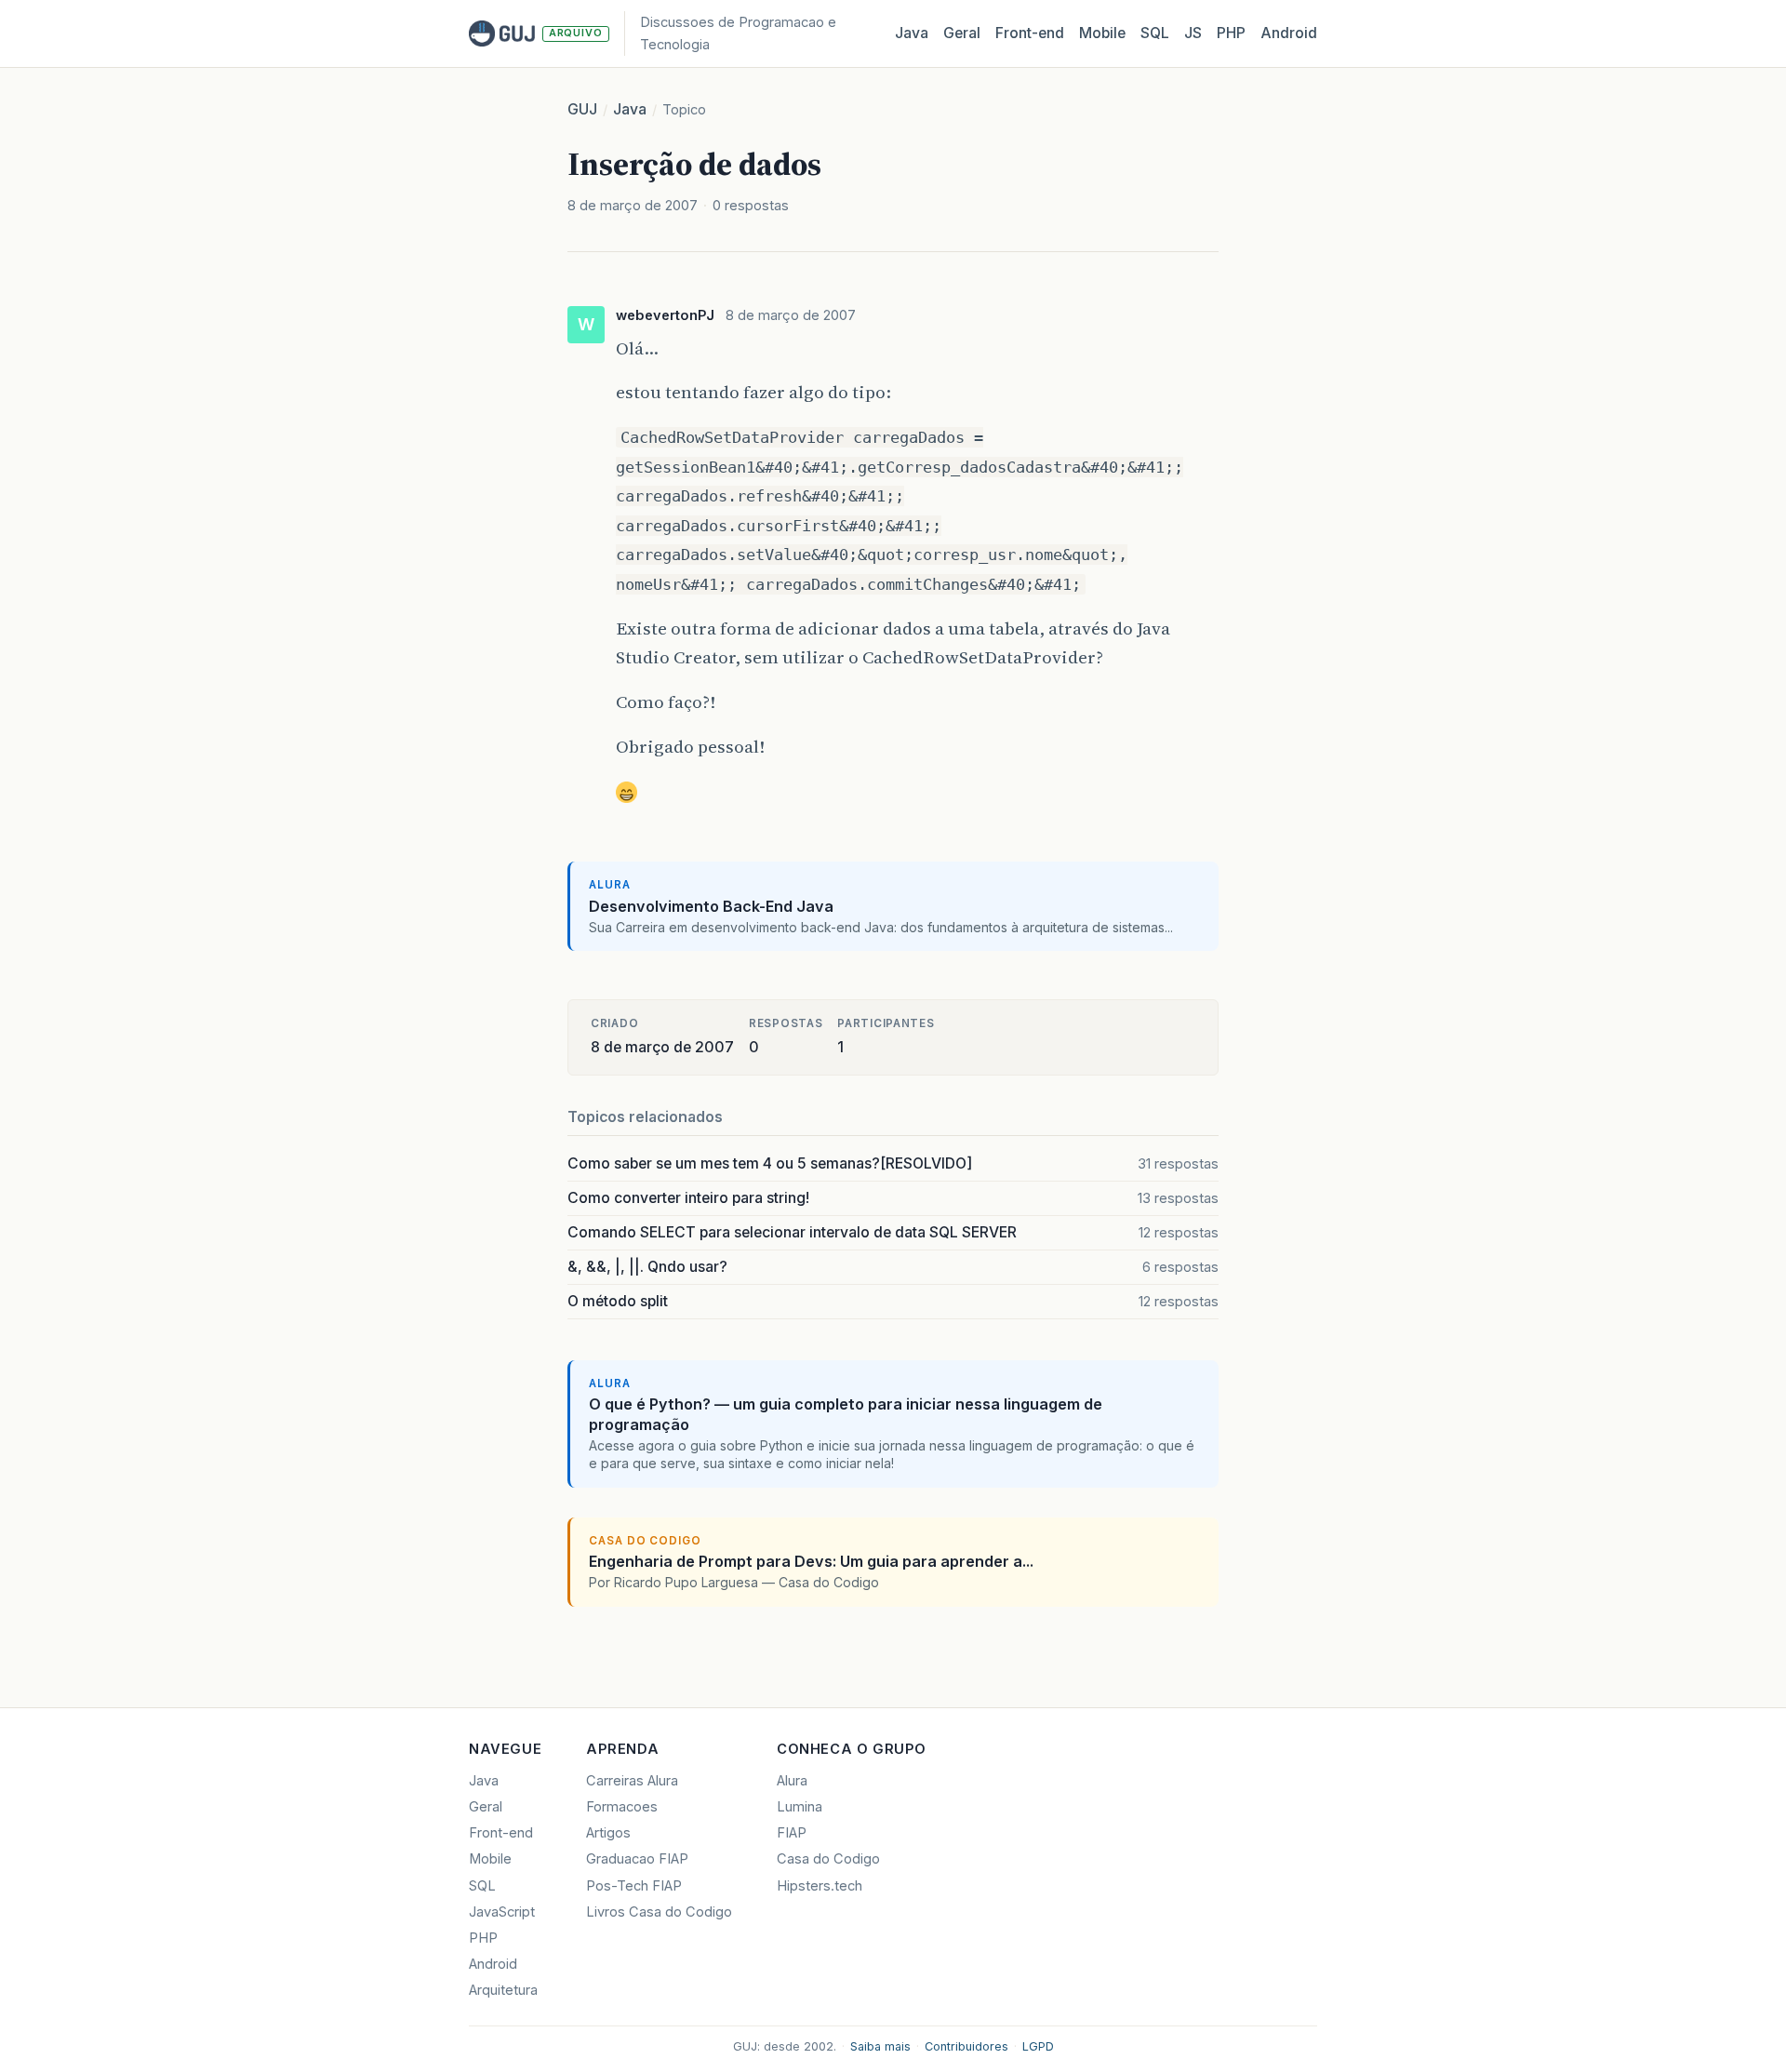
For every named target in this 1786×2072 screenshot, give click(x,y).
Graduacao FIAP (637, 1859)
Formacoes (622, 1807)
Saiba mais (880, 2046)
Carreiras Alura (632, 1781)
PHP (1231, 33)
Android (1289, 33)
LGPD (1038, 2046)
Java (912, 33)
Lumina (800, 1807)
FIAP (792, 1833)
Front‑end (1030, 33)
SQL (1155, 33)
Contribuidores (966, 2046)
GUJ (582, 109)
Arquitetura (503, 1990)
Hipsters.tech (820, 1886)
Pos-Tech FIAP (634, 1886)
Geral (962, 33)
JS (1193, 33)
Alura (792, 1781)
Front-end (501, 1833)
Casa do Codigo (828, 1859)
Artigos (608, 1833)
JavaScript (502, 1912)
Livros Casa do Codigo (659, 1912)
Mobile (1102, 33)
